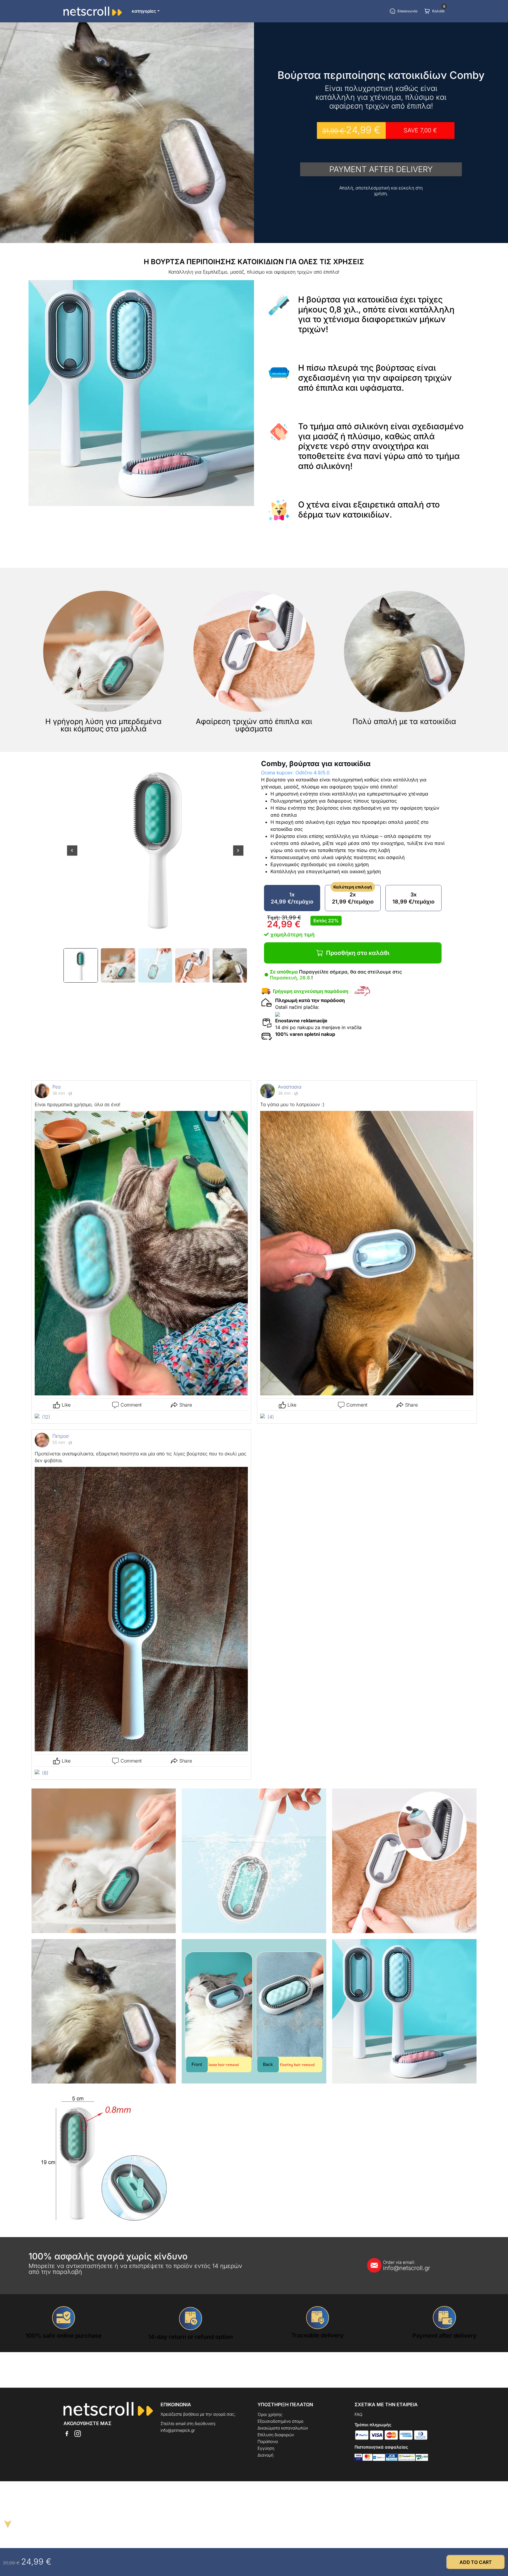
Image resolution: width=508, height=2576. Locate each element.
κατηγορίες (144, 11)
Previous (72, 854)
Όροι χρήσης (270, 2414)
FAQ (359, 2414)
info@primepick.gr (178, 2430)
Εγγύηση (266, 2448)
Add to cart (476, 2562)
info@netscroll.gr (407, 2266)
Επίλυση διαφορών (276, 2435)
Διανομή (265, 2455)
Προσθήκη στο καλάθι (358, 953)
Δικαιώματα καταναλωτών (283, 2428)
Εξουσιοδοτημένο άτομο (280, 2421)
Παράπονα (268, 2441)
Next (238, 854)
